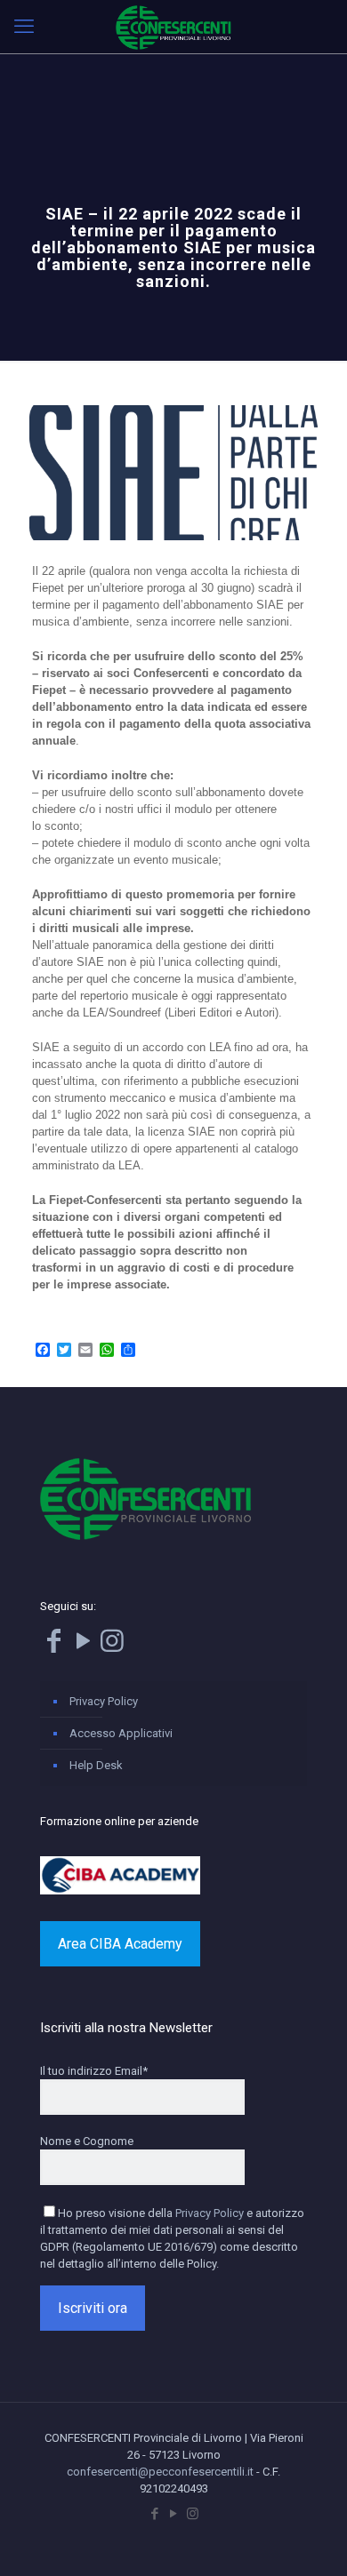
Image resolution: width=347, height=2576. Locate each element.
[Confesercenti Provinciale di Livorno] (173, 27)
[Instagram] (112, 1646)
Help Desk (96, 1765)
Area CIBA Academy (120, 1944)
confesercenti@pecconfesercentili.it (160, 2472)
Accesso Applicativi (121, 1733)
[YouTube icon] (174, 2514)
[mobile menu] (24, 27)
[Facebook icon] (155, 2514)
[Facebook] (53, 1646)
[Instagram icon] (193, 2514)
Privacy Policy (104, 1701)
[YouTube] (83, 1646)
